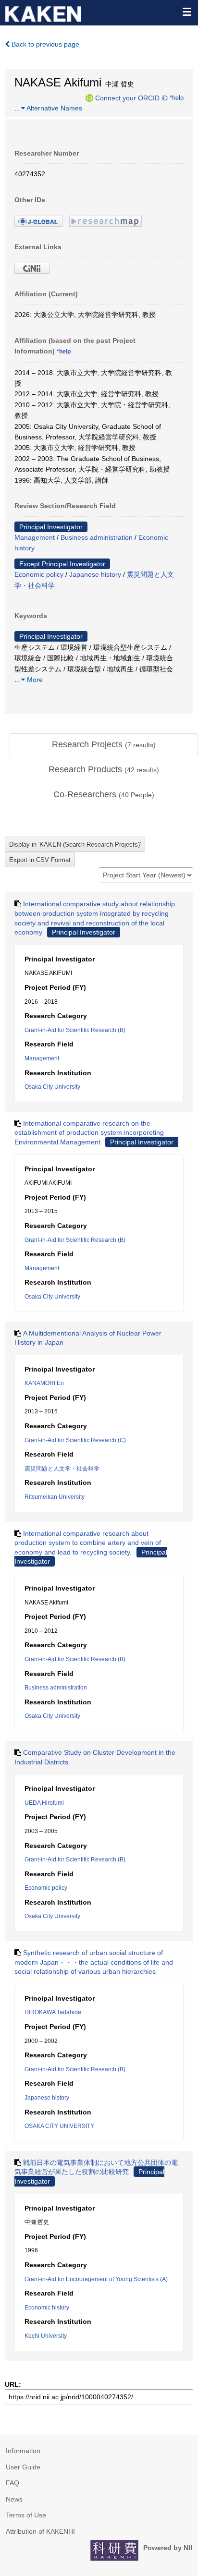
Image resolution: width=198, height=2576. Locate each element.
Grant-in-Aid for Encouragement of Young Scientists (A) (96, 2279)
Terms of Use (26, 2515)
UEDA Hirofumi (44, 1803)
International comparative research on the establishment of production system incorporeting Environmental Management (89, 1133)
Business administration (97, 537)
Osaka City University (52, 1087)
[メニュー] (186, 12)
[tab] (104, 745)
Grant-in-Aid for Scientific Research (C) (75, 1440)
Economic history (47, 2308)
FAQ (12, 2483)
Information (23, 2451)
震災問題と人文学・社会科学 (62, 1469)
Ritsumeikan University (55, 1497)
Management (35, 537)
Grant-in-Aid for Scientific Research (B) (75, 1030)
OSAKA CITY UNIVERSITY (59, 2126)
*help (177, 97)
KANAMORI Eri (44, 1383)
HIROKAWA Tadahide (53, 2012)
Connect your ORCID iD (131, 97)
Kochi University (46, 2336)
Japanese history (95, 574)
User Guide (23, 2467)
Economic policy (39, 574)
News (14, 2499)
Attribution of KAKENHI (40, 2531)
